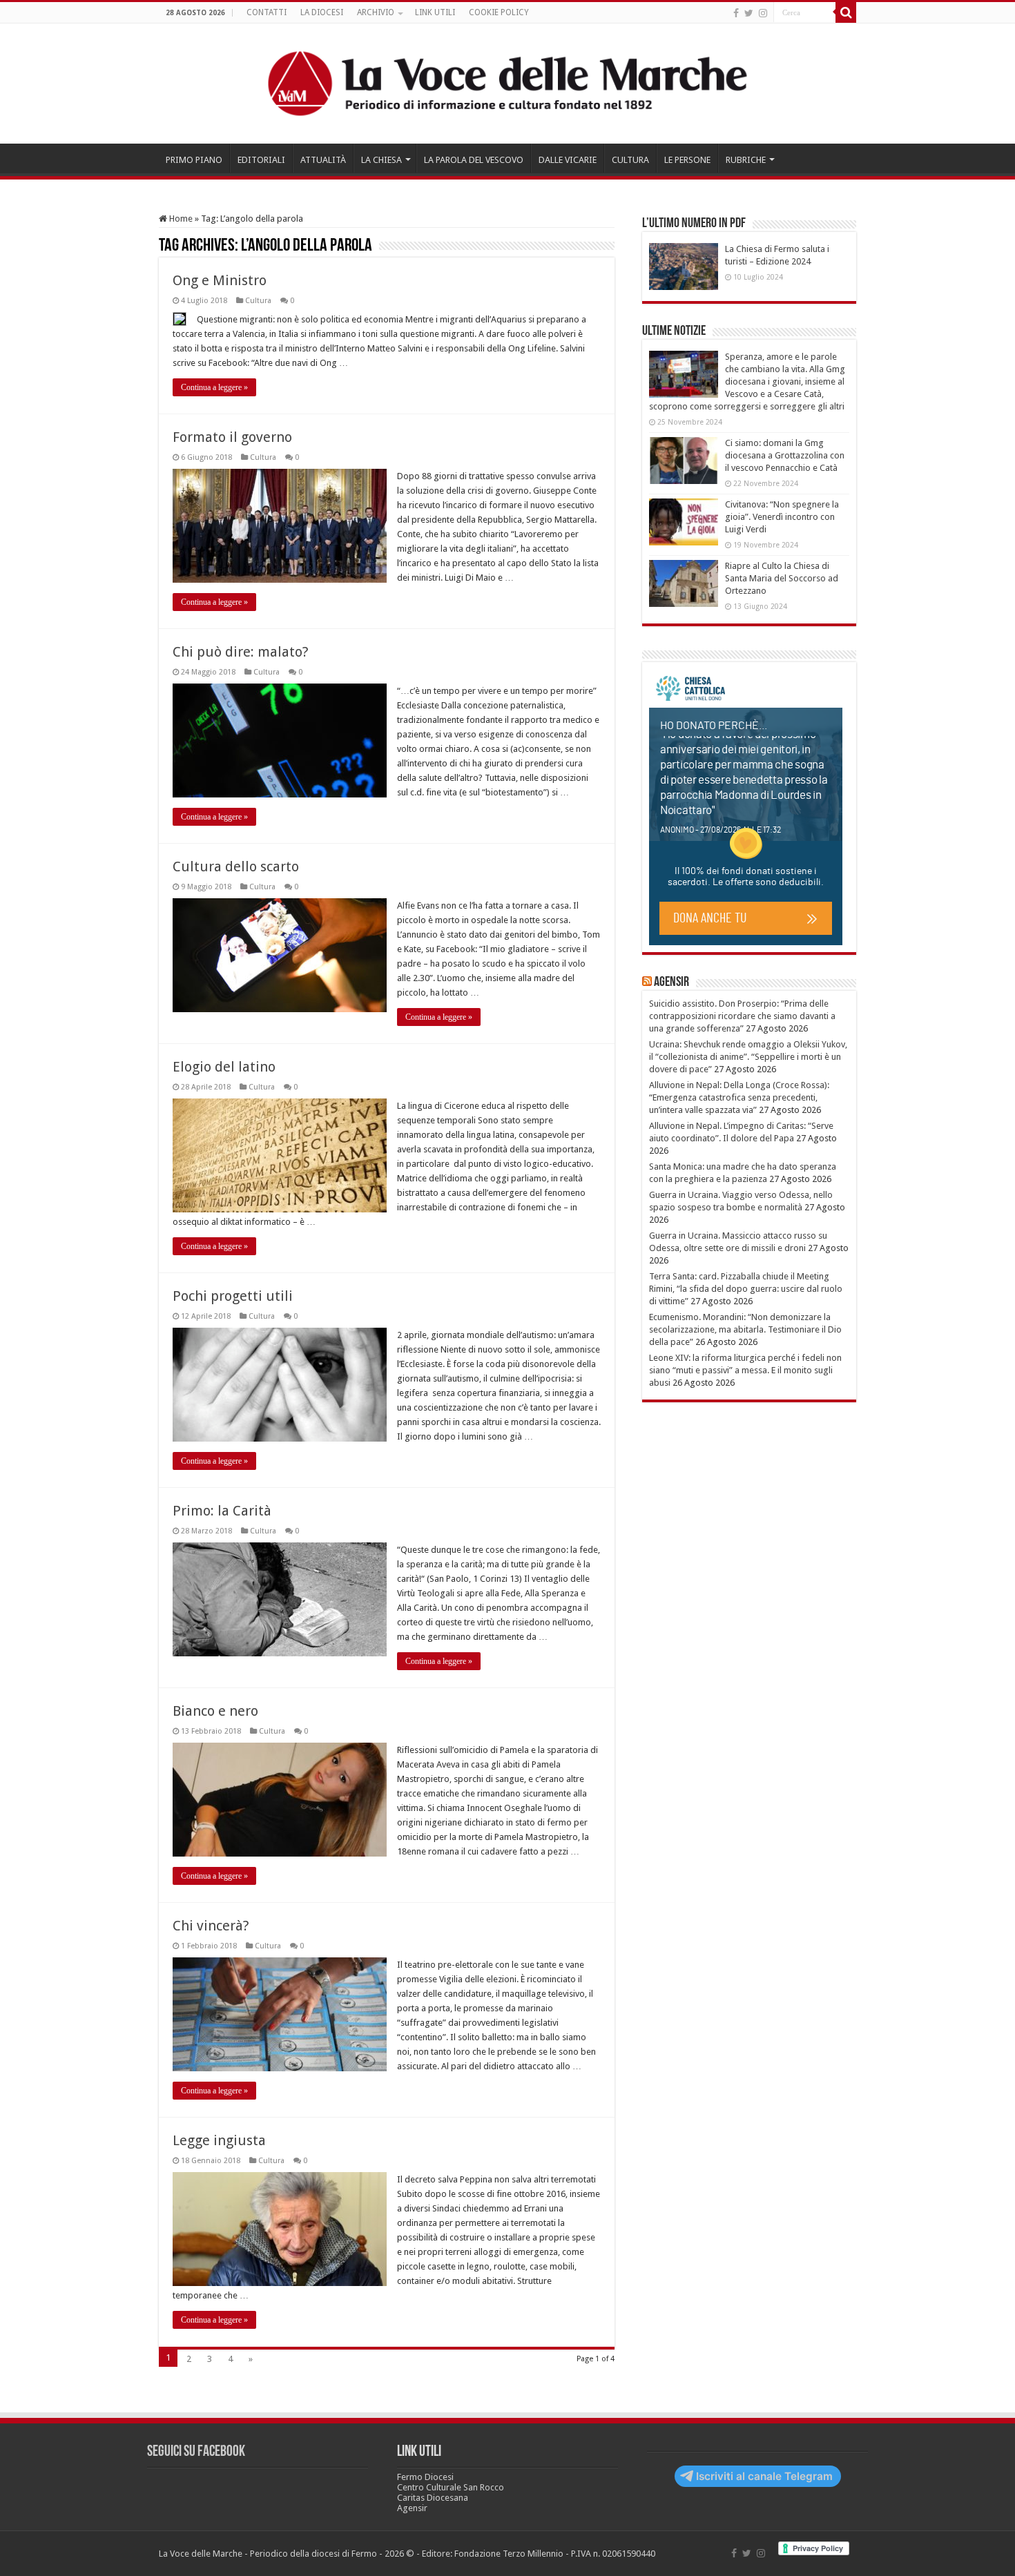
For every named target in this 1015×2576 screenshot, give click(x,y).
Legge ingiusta (219, 2140)
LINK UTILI (435, 12)
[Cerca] (846, 12)
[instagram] (763, 13)
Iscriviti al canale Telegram (764, 2476)
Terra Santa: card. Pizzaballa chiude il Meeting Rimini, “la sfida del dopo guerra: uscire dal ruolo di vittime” (746, 1289)
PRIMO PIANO (194, 160)
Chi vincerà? (211, 1926)
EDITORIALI (261, 160)
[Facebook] (736, 13)
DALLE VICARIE (568, 160)
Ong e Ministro (220, 280)
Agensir (671, 982)
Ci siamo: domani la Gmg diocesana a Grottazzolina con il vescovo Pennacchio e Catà (785, 455)
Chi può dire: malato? (241, 652)
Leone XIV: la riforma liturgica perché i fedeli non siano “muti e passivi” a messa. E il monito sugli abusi (745, 1370)
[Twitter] (749, 13)
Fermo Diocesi (425, 2477)
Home (180, 219)
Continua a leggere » (214, 387)
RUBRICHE (746, 160)
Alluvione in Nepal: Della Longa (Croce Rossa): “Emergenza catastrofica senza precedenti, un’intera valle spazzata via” (739, 1097)
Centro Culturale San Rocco (451, 2487)
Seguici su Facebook (196, 2452)
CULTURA (630, 160)
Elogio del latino (224, 1067)
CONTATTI (267, 12)
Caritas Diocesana (433, 2498)
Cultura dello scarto (236, 866)
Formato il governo (232, 437)
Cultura (258, 301)
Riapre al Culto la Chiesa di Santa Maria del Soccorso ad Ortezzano (782, 578)
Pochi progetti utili (233, 1296)
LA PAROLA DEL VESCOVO (474, 160)
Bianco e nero (215, 1711)
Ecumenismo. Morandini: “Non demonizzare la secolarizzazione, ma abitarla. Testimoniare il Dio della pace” (745, 1329)
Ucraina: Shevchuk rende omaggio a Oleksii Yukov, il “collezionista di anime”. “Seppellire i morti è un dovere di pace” (748, 1057)
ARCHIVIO (376, 12)
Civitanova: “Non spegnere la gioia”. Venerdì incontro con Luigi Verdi (782, 517)
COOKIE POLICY (499, 12)
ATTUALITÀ (323, 160)
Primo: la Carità (222, 1511)
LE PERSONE (687, 160)
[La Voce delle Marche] (507, 84)
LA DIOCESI (322, 12)
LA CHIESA (381, 160)
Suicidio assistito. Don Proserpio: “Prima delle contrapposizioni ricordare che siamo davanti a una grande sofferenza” (742, 1016)
